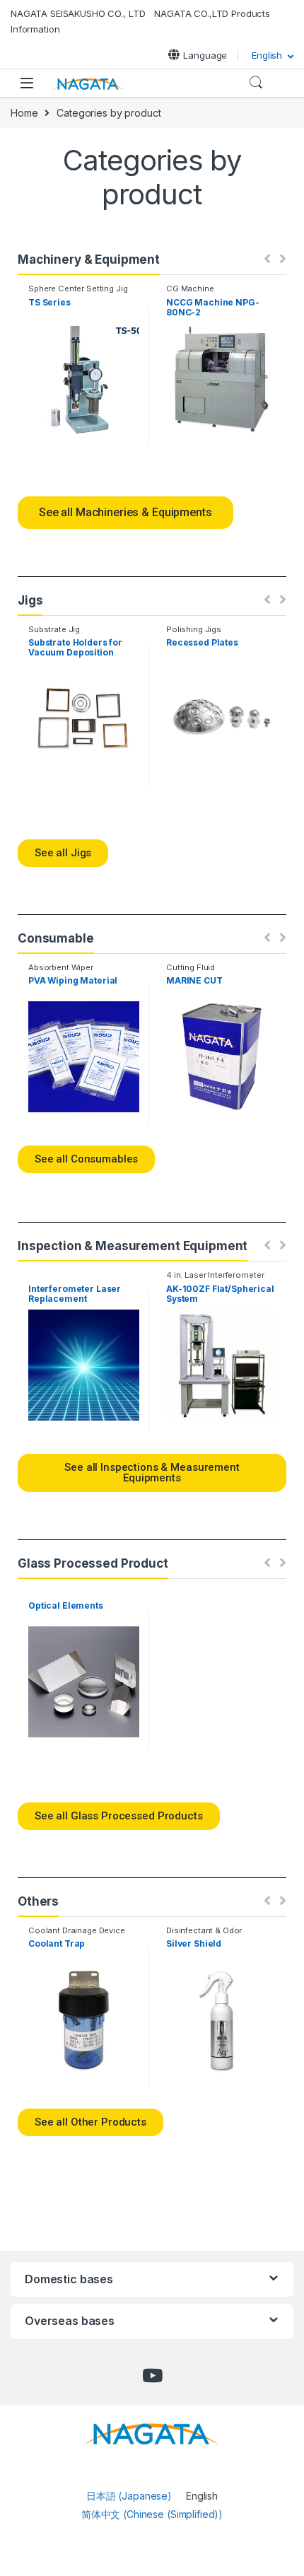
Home (24, 113)
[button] (125, 513)
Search (256, 83)
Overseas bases (70, 2321)
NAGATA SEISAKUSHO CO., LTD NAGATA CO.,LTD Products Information (140, 21)
